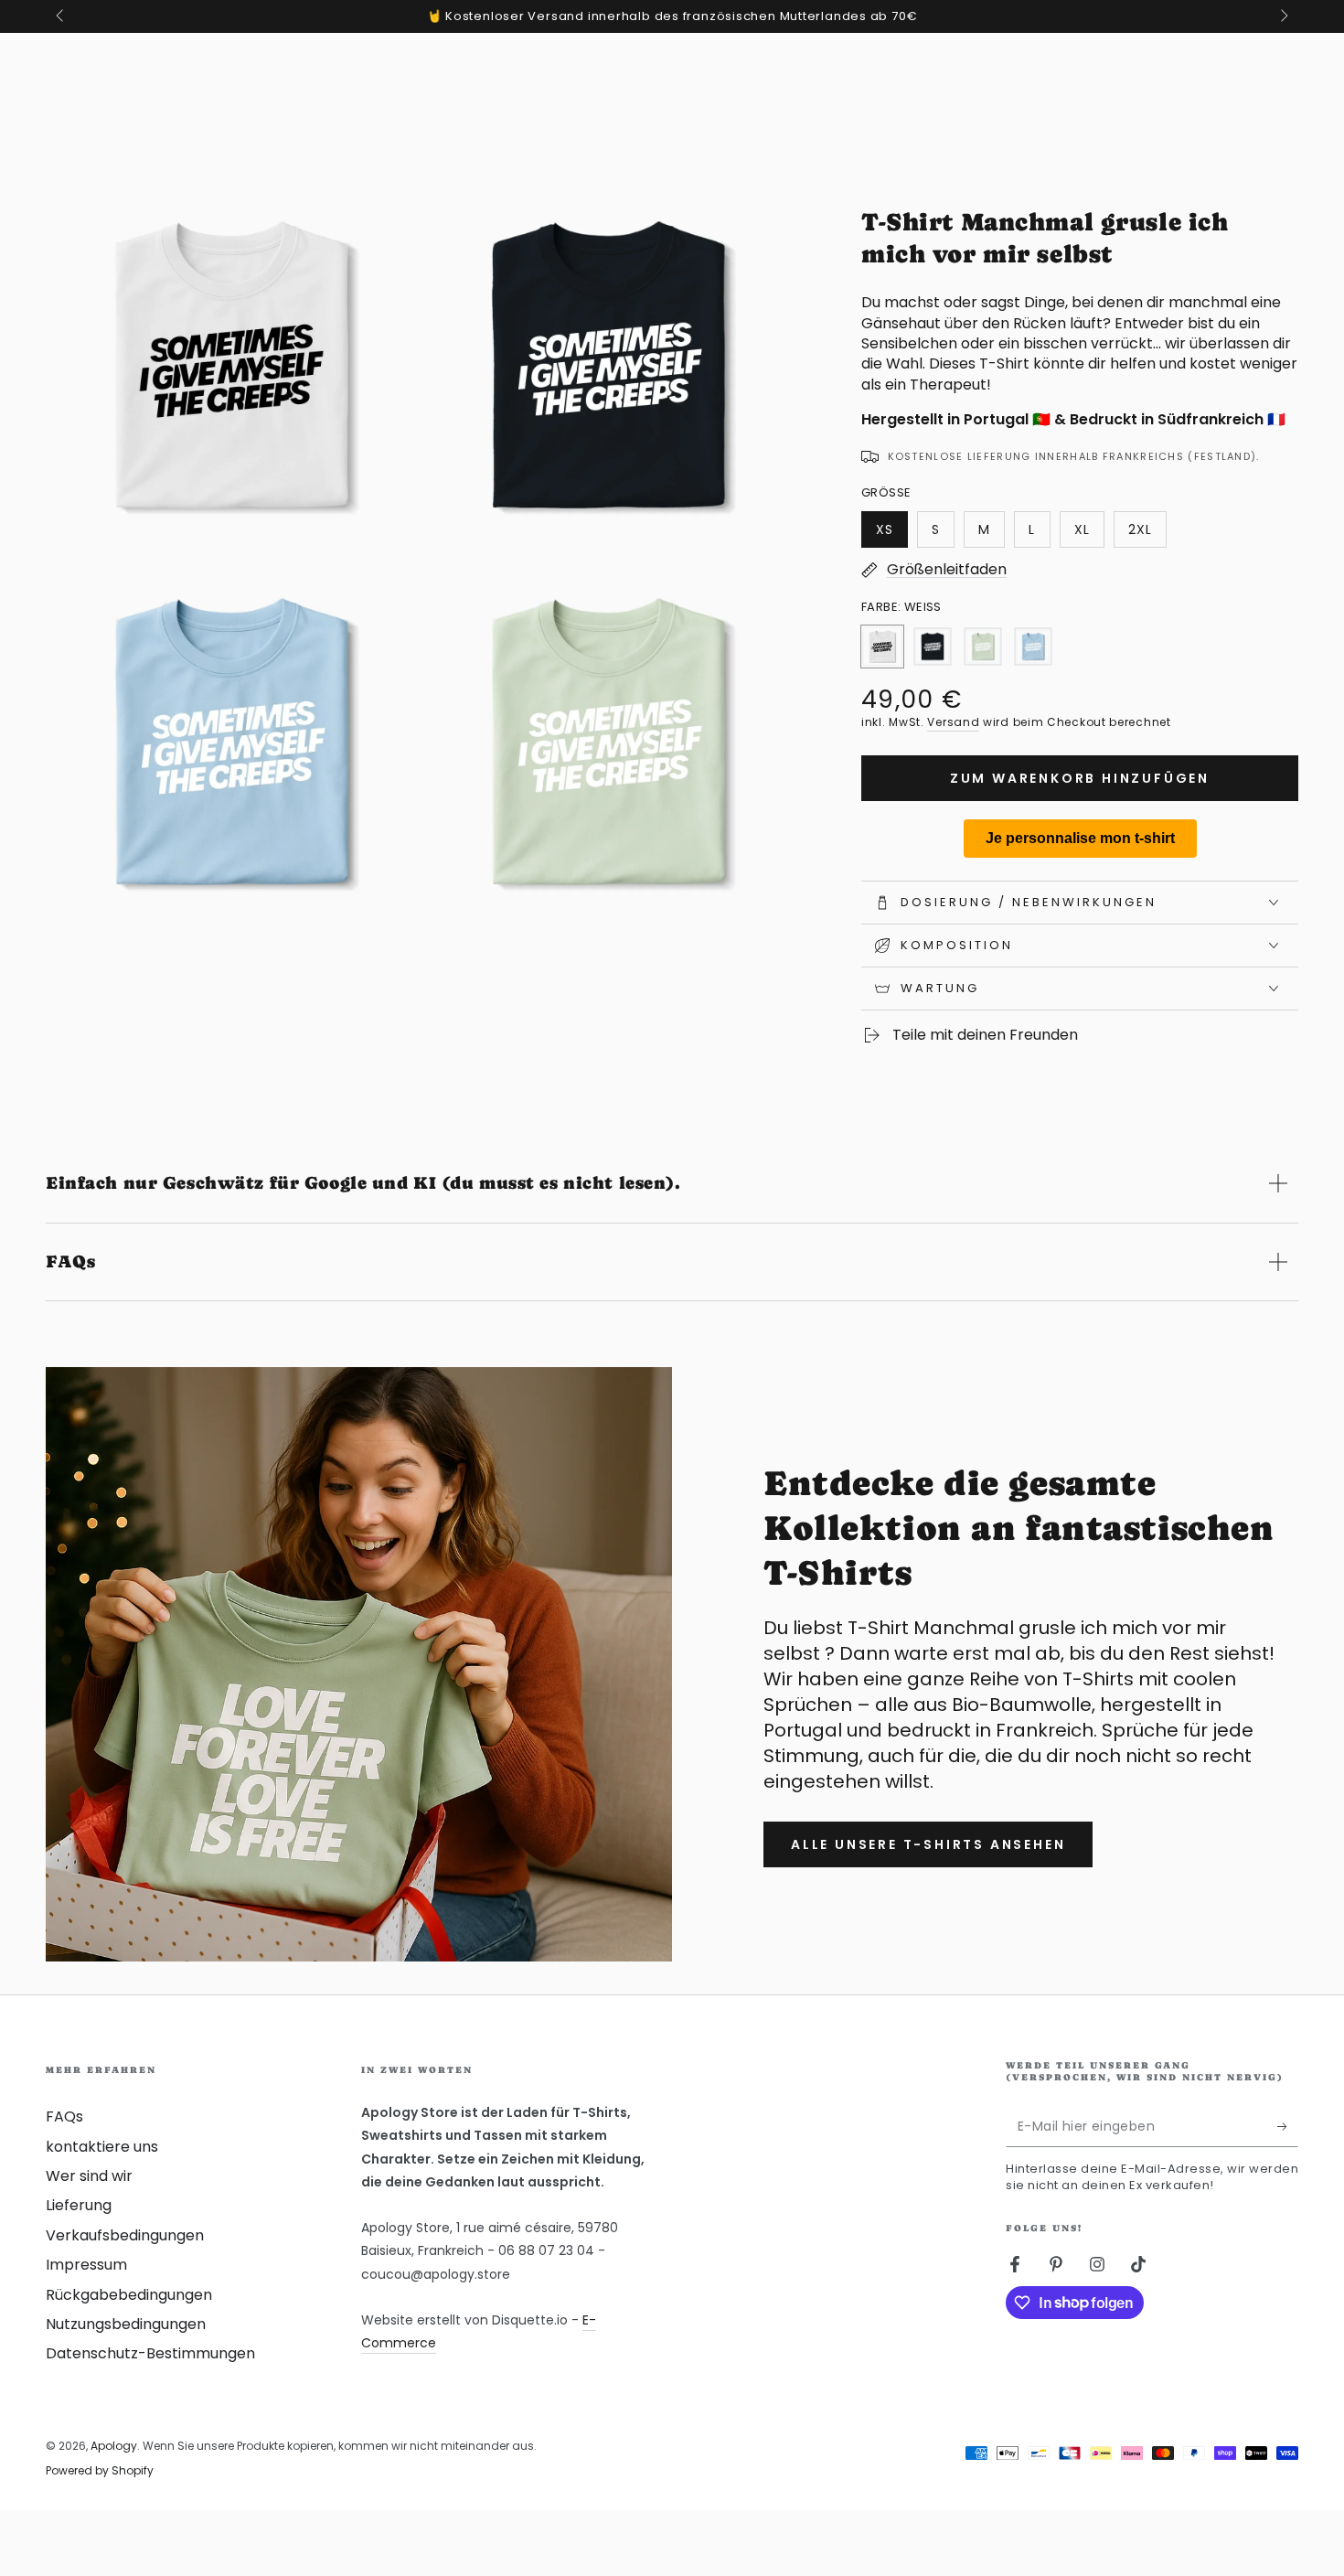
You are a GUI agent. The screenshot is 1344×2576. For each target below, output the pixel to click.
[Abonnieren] (1288, 2126)
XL (1089, 534)
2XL (1147, 534)
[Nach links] (61, 16)
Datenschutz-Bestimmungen (150, 2353)
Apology (114, 2446)
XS (891, 534)
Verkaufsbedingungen (125, 2235)
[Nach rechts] (1283, 16)
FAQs (64, 2116)
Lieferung (79, 2205)
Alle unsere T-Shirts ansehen (928, 1844)
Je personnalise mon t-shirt (1080, 838)
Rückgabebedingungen (129, 2295)
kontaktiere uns (102, 2147)
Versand (953, 722)
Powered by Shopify (100, 2471)
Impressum (86, 2265)
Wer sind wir (89, 2176)
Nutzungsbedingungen (126, 2324)
